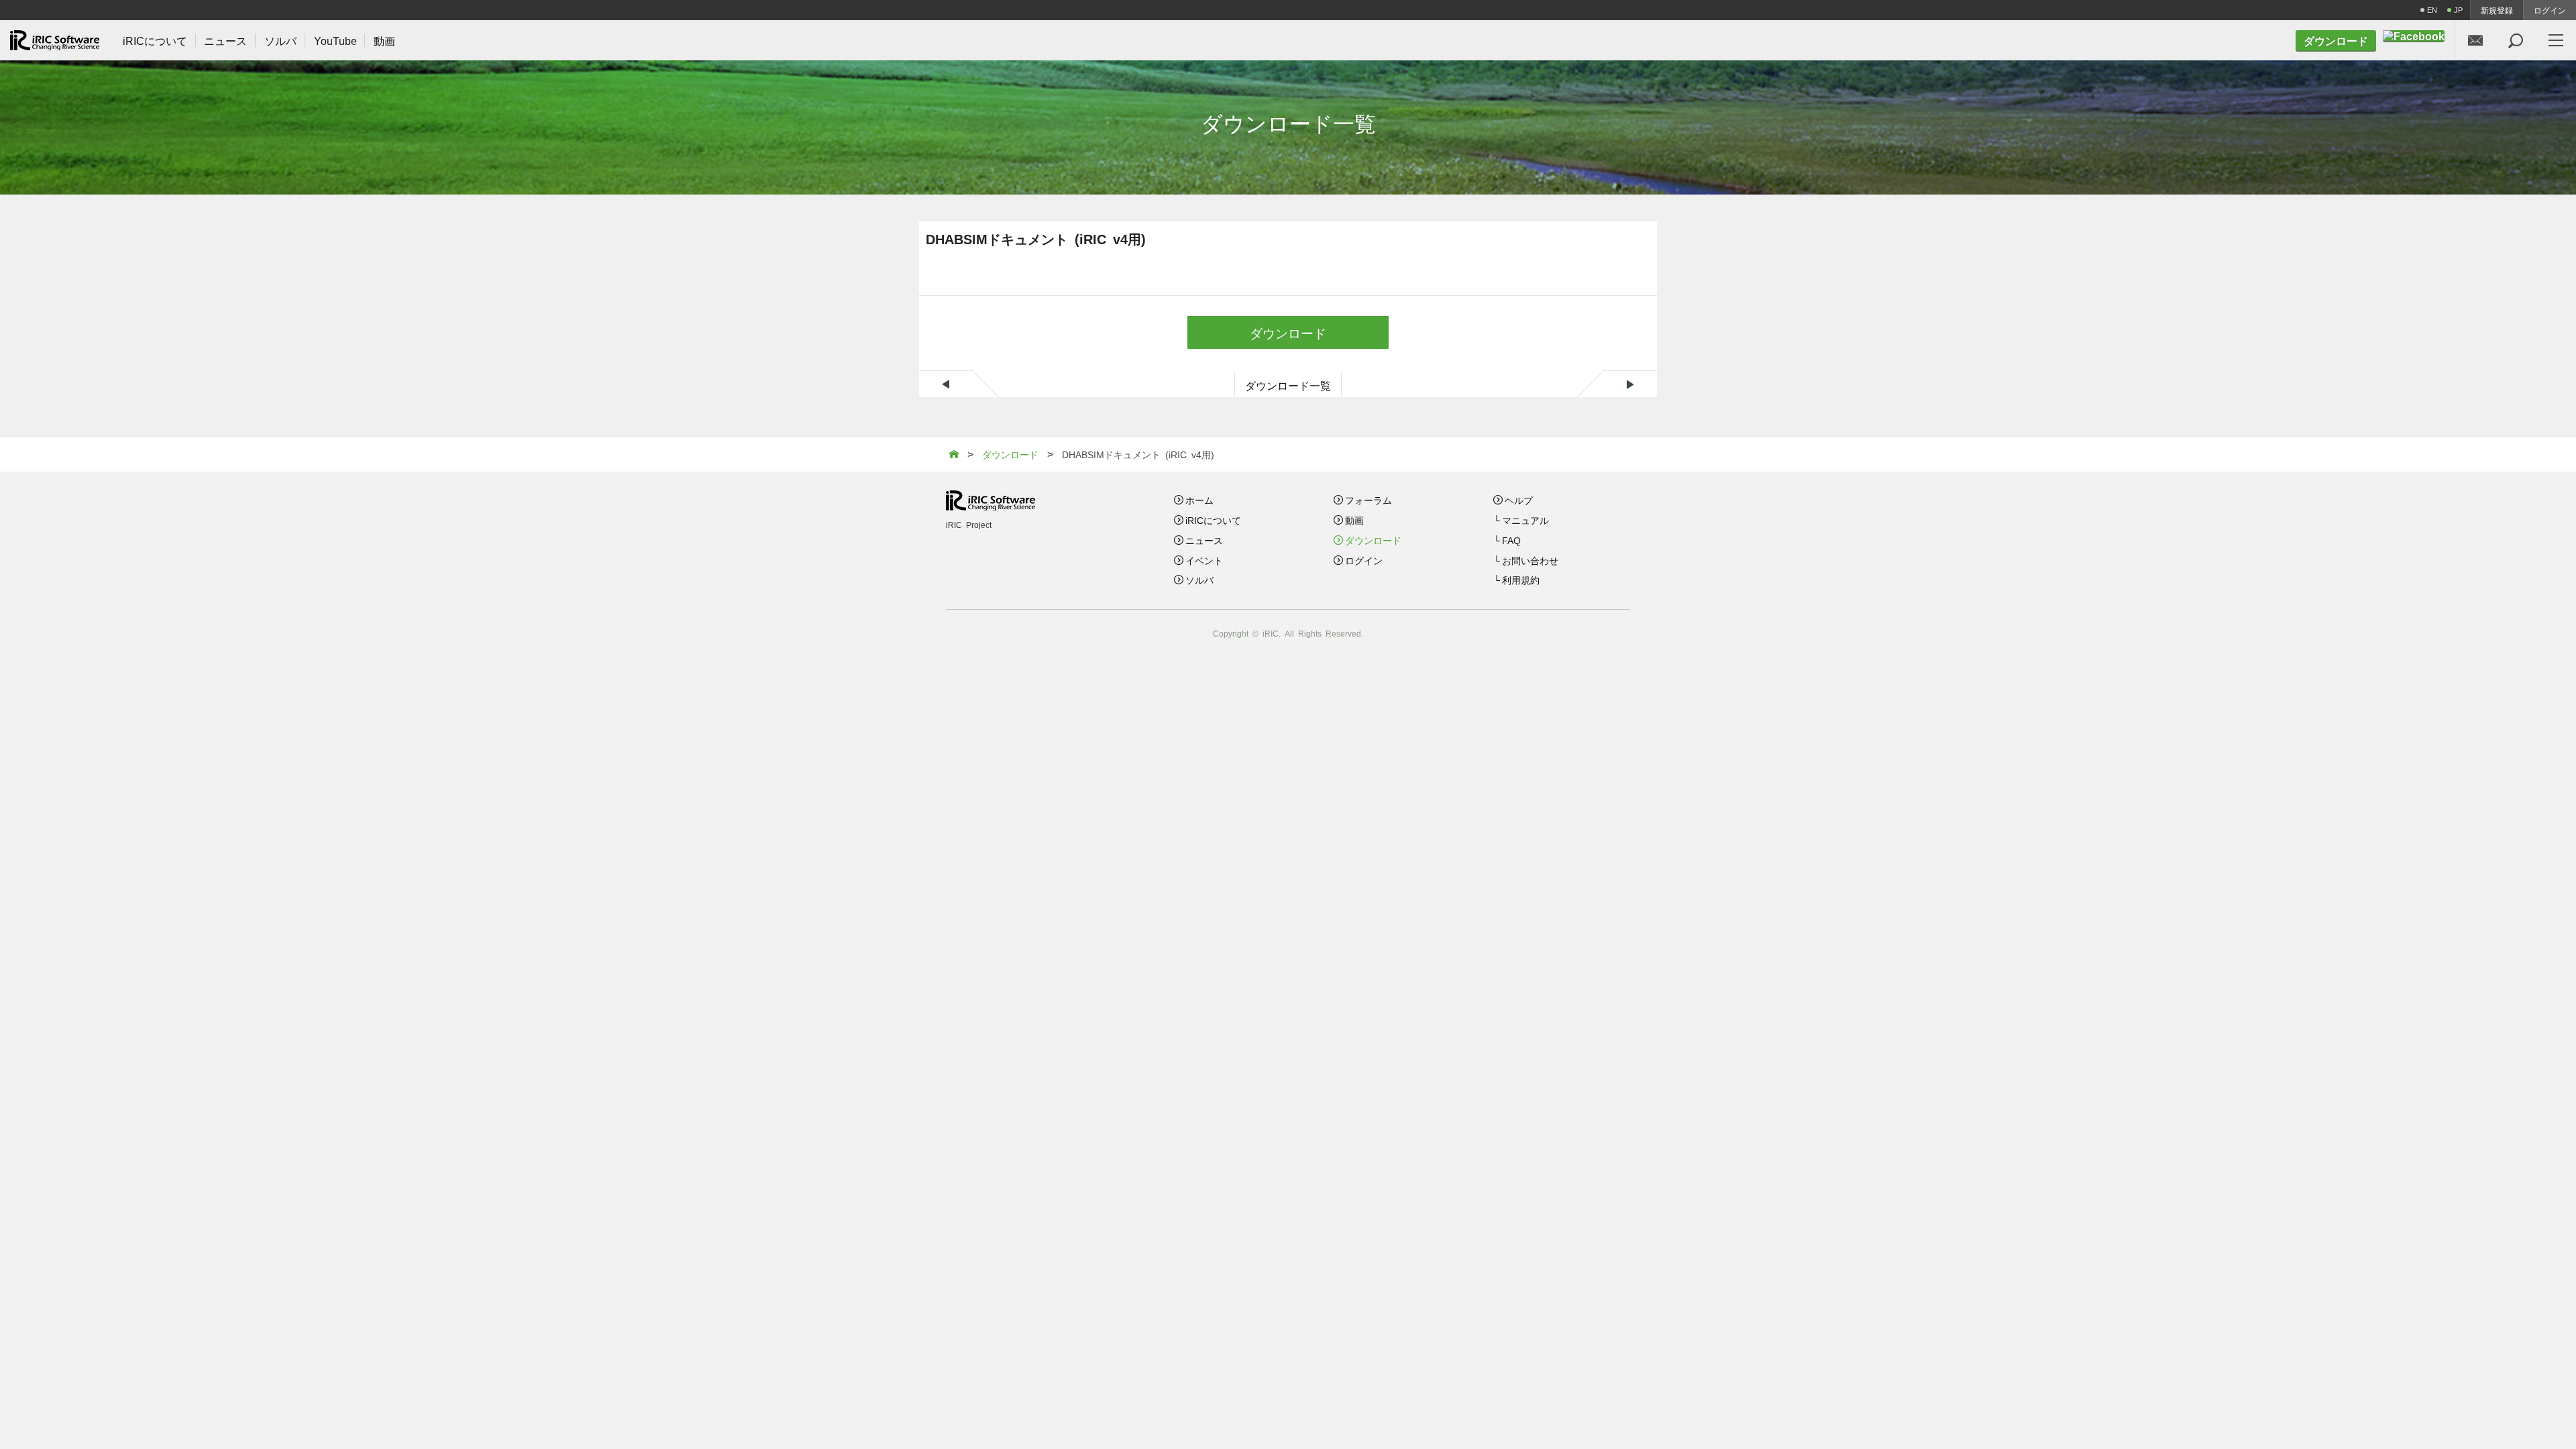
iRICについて (1213, 520)
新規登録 (2497, 10)
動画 (1354, 520)
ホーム (1199, 500)
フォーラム (1368, 500)
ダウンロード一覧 (1288, 385)
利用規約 (1521, 580)
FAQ (1511, 540)
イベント (1204, 560)
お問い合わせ (1530, 560)
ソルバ (1199, 580)
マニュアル (1525, 520)
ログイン (2550, 10)
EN (2432, 10)
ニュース (1204, 540)
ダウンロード (1288, 332)
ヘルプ (1519, 500)
